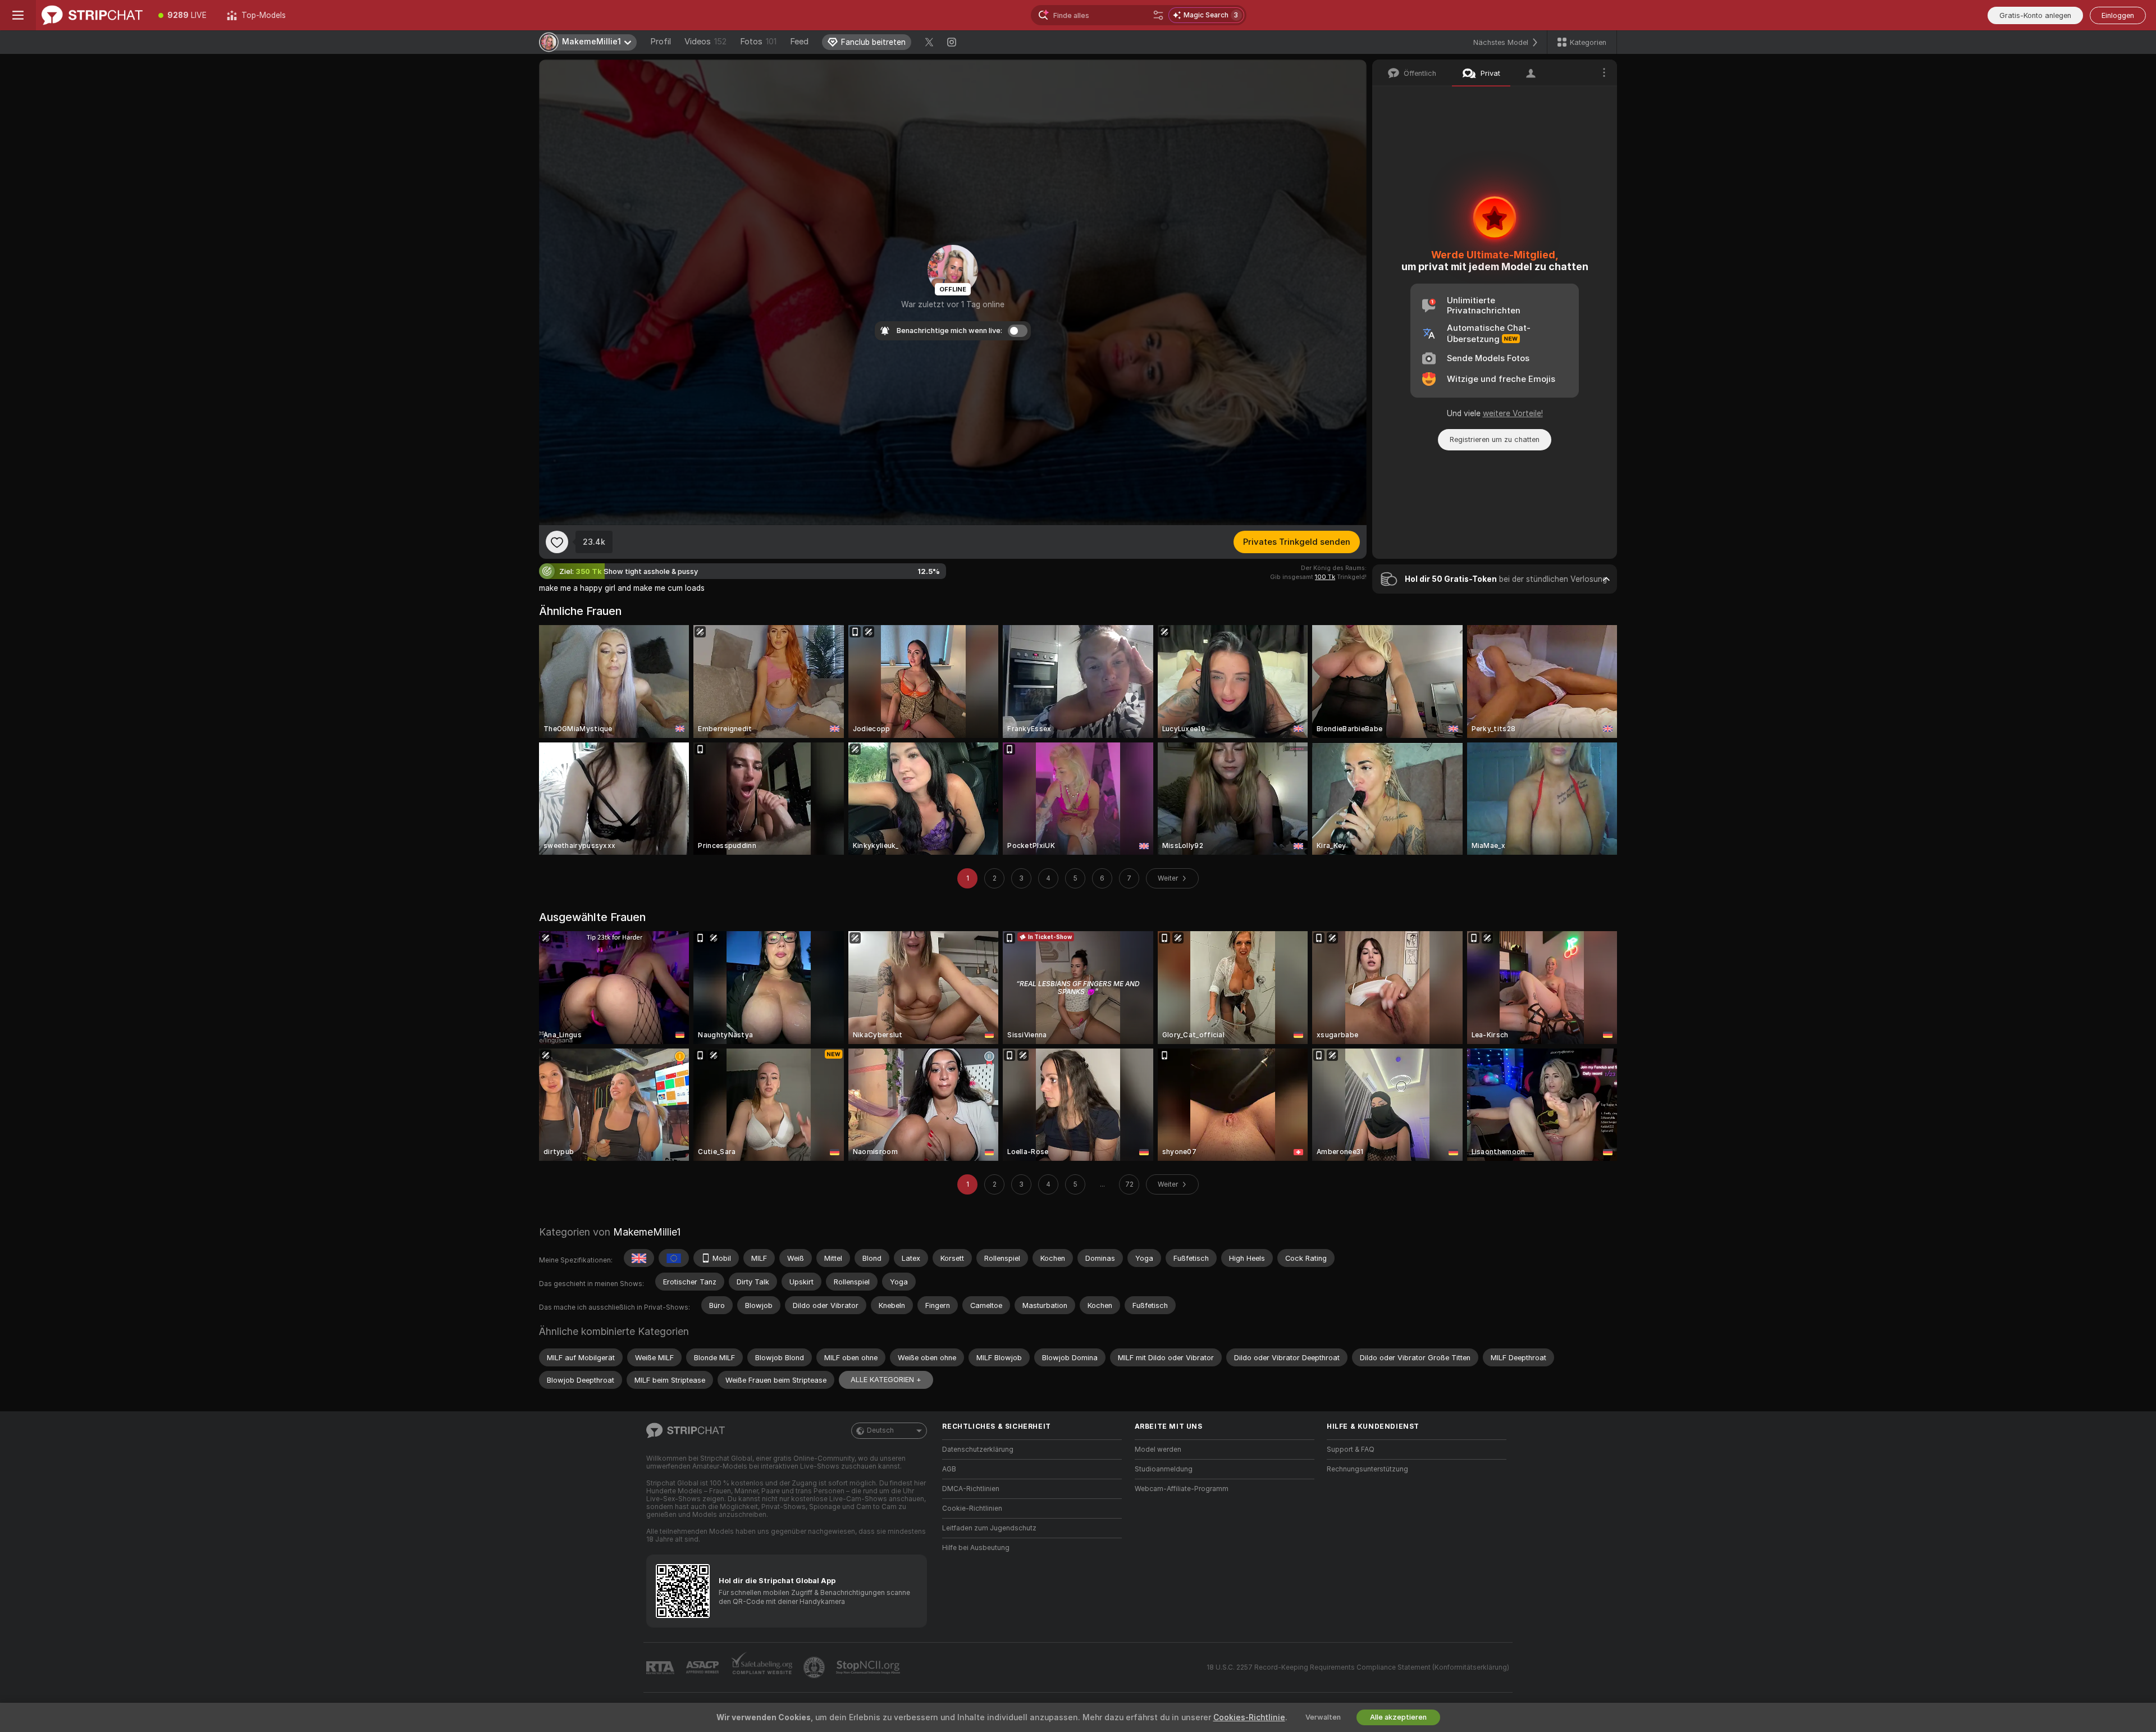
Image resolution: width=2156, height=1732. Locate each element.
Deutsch (880, 1430)
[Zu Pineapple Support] (815, 1667)
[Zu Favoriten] (557, 542)
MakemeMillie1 (647, 1232)
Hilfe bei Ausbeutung (976, 1548)
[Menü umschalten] (18, 15)
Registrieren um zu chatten (1495, 439)
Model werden (1158, 1450)
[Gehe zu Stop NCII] (869, 1667)
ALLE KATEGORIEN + (886, 1380)
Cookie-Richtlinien (972, 1508)
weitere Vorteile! (1513, 413)
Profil (661, 42)
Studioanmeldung (1164, 1469)
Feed (799, 42)
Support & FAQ (1351, 1450)
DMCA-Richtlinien (971, 1489)
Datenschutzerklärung (978, 1450)
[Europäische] (674, 1258)
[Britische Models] (639, 1258)
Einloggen (2118, 15)
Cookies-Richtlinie (1249, 1717)
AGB (949, 1469)
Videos (705, 42)
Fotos (758, 42)
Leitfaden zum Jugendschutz (989, 1528)
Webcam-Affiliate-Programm (1182, 1489)
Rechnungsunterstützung (1367, 1469)
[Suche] (1158, 15)
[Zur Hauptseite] (92, 15)
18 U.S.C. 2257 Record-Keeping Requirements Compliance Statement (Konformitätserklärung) (1358, 1667)
